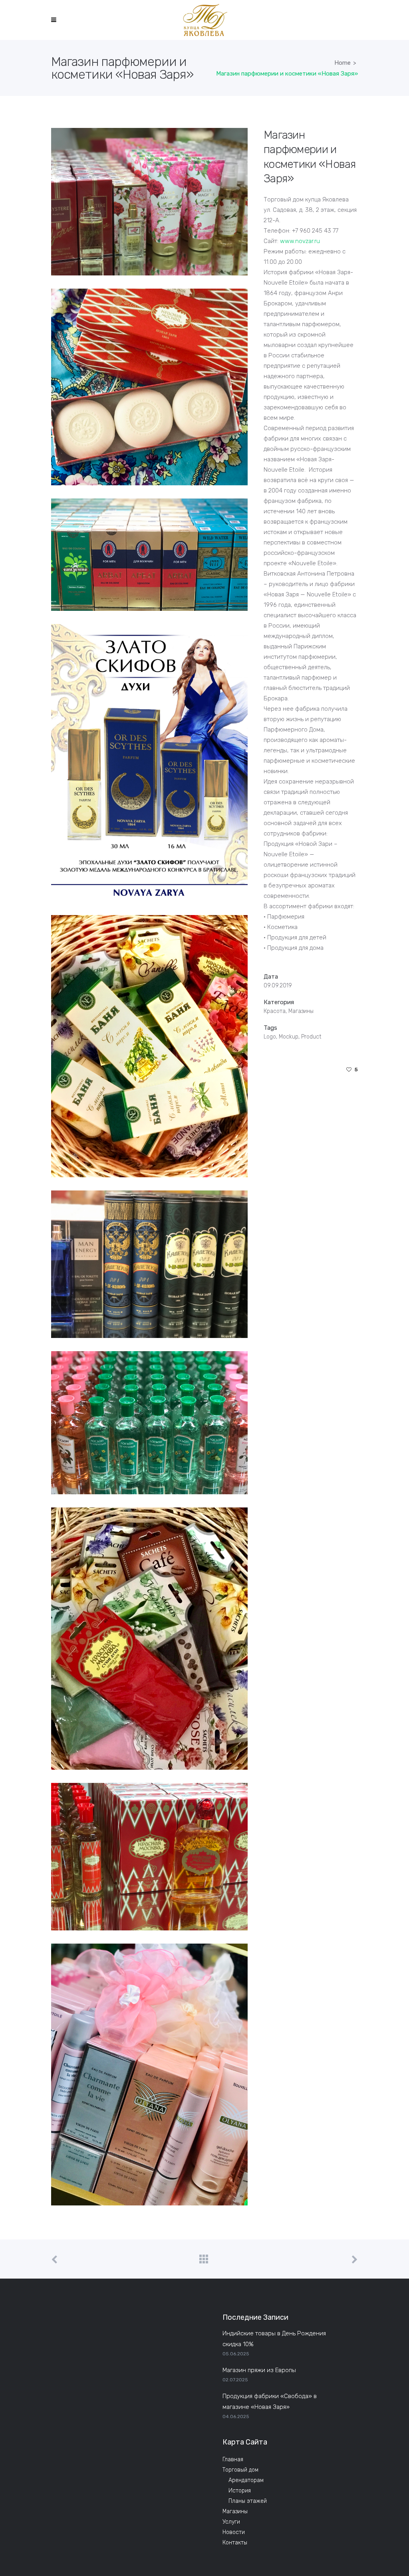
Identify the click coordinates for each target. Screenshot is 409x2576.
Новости (234, 2532)
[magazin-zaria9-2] (149, 1423)
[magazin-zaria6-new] (149, 2075)
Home (342, 63)
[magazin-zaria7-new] (149, 1639)
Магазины (235, 2511)
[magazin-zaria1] (149, 202)
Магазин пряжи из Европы (259, 2370)
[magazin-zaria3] (149, 387)
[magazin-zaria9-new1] (149, 1857)
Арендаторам (246, 2480)
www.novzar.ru (300, 241)
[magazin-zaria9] (149, 1264)
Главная (233, 2459)
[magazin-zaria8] (149, 1046)
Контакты (235, 2543)
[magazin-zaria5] (149, 763)
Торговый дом (240, 2470)
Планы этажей (248, 2501)
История (240, 2491)
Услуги (231, 2522)
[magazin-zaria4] (149, 555)
